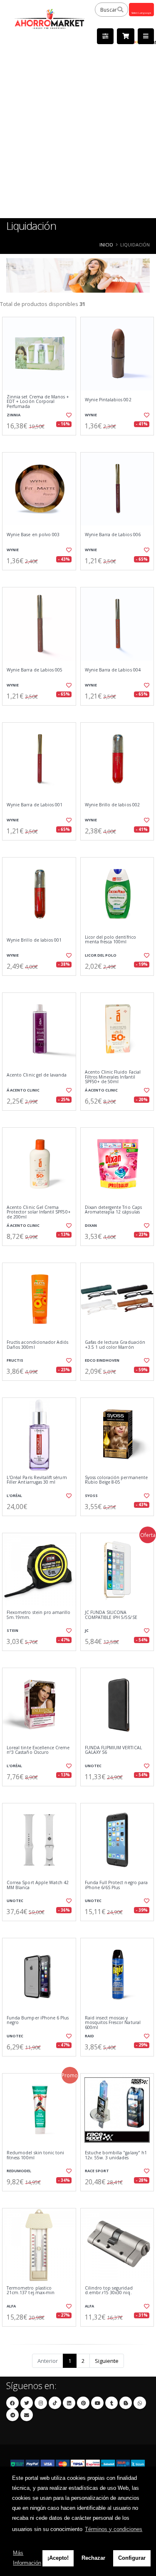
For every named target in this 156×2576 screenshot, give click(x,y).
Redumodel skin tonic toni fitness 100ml (35, 2155)
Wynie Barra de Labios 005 (35, 670)
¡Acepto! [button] (58, 2558)
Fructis (15, 1360)
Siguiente (107, 2361)
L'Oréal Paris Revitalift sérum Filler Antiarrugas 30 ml (37, 1480)
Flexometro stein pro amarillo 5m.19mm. (39, 1615)
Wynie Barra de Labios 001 (35, 805)
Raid (89, 2036)
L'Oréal (14, 1496)
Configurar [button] (132, 2558)
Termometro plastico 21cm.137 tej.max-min (31, 2291)
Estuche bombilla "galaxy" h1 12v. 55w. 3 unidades (116, 2155)
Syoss (91, 1496)
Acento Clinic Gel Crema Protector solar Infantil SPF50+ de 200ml (39, 1212)
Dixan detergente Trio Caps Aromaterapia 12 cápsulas (113, 1210)
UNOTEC (93, 1766)
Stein (12, 1630)
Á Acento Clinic (23, 1090)
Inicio (106, 245)
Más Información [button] (27, 2558)
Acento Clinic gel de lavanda (37, 1075)
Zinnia (14, 415)
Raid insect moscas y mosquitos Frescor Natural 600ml (113, 2023)
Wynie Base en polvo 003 (33, 535)
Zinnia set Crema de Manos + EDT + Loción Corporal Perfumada (38, 402)
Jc (87, 1630)
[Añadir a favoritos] (68, 415)
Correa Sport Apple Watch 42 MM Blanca (38, 1885)
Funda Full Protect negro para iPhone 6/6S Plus (116, 1885)
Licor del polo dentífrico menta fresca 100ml (110, 940)
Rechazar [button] (93, 2558)
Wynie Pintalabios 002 (108, 400)
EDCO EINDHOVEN (102, 1360)
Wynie (91, 415)
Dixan (91, 1225)
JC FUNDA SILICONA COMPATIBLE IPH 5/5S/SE (111, 1615)
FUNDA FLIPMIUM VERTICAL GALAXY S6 (113, 1750)
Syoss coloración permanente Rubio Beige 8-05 (116, 1480)
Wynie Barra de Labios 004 (113, 670)
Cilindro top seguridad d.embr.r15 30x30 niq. (109, 2291)
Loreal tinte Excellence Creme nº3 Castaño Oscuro (38, 1750)
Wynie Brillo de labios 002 (112, 805)
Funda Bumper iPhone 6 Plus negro (38, 2020)
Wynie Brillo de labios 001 (34, 940)
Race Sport (97, 2171)
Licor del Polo (101, 955)
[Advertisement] (78, 136)
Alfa (11, 2306)
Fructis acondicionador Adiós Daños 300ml (37, 1345)
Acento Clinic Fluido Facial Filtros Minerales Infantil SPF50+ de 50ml (113, 1077)
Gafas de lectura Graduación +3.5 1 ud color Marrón (115, 1345)
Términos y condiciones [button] (114, 2529)
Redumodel (19, 2171)
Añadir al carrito (41, 442)
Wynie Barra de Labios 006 (113, 535)
